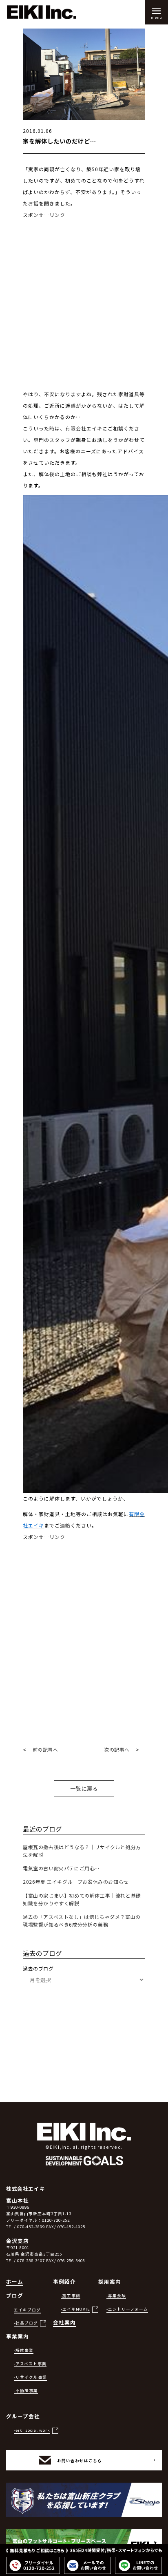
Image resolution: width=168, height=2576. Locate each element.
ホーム (15, 2281)
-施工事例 (71, 2296)
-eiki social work (32, 2430)
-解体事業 (24, 2350)
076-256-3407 (31, 2260)
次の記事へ (117, 1749)
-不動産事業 (26, 2391)
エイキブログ (27, 2310)
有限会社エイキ (84, 428)
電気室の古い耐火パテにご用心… (61, 1868)
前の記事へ (45, 1749)
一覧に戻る (84, 1789)
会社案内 (64, 2322)
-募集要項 (116, 2296)
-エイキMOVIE (75, 2309)
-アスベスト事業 (30, 2364)
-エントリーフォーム (127, 2309)
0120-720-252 (56, 2220)
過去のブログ (38, 1968)
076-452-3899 (31, 2227)
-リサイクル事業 (30, 2377)
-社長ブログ (26, 2323)
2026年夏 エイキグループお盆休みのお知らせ (76, 1882)
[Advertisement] (84, 305)
